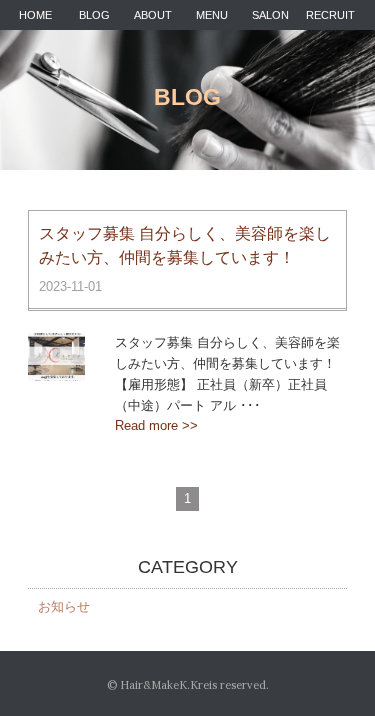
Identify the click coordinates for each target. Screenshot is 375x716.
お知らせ (64, 606)
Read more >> (156, 425)
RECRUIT (330, 15)
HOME (35, 15)
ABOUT (153, 15)
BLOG (94, 15)
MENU (212, 15)
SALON (270, 15)
